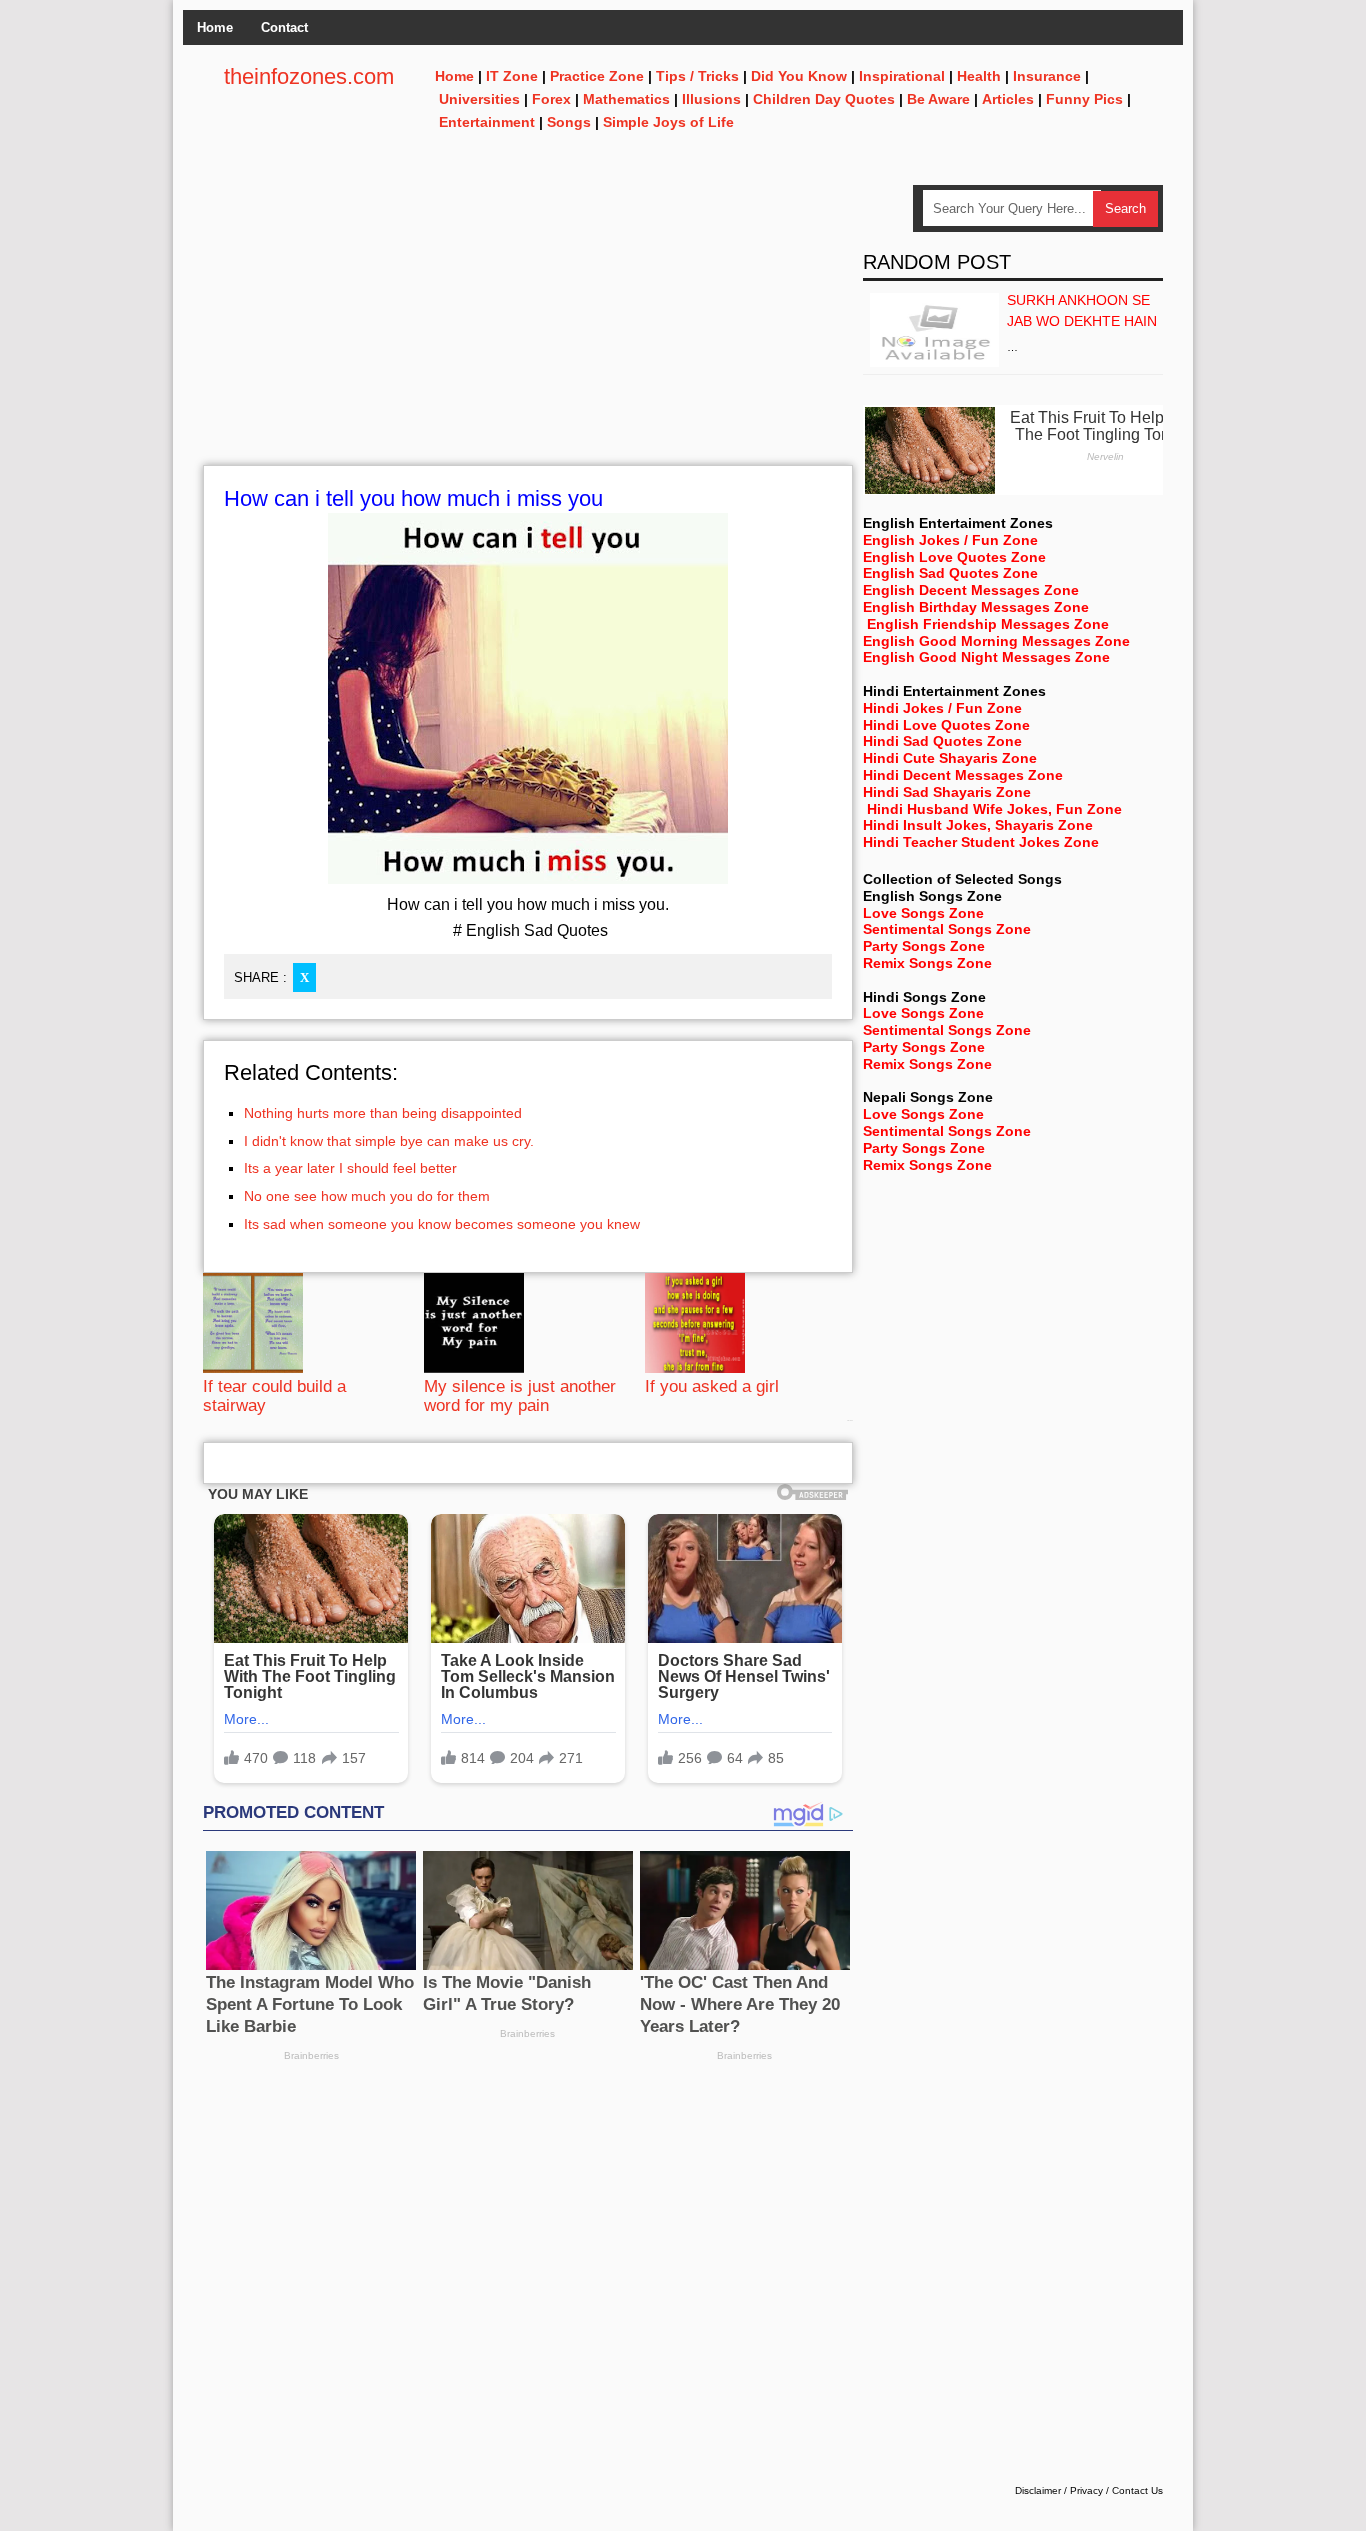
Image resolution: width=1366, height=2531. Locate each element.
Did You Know (799, 76)
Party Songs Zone (924, 946)
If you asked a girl (712, 1386)
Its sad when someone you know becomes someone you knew (442, 1224)
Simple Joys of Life (668, 122)
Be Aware (938, 99)
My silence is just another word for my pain (520, 1395)
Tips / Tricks (697, 76)
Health (979, 76)
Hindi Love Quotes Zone (946, 725)
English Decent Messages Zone (971, 590)
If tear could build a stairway (274, 1395)
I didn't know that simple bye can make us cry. (389, 1141)
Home (215, 27)
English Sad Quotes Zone (950, 573)
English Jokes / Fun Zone (950, 540)
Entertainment (487, 122)
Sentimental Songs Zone (947, 929)
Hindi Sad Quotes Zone (942, 741)
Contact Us (1137, 2490)
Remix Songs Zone (927, 963)
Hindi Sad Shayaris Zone (947, 792)
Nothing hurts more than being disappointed (383, 1113)
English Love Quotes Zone (954, 557)
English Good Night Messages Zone (986, 657)
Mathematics (626, 99)
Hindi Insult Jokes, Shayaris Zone (978, 825)
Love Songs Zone (923, 913)
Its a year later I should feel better (350, 1168)
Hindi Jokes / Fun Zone (942, 708)
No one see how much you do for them (367, 1196)
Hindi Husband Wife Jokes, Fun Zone (994, 809)
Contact (284, 27)
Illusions (711, 99)
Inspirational (902, 76)
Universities (479, 99)
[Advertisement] (528, 325)
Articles (1008, 99)
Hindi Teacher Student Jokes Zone (981, 842)
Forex (551, 99)
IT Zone (512, 76)
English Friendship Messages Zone (988, 624)
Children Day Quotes (824, 99)
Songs (569, 122)
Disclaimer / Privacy (1059, 2490)
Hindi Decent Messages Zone (963, 775)
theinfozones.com (309, 76)
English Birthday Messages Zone (976, 607)
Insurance (1047, 76)
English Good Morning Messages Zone (996, 641)
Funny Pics (1084, 99)
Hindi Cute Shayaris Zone (950, 758)
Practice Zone (597, 76)
